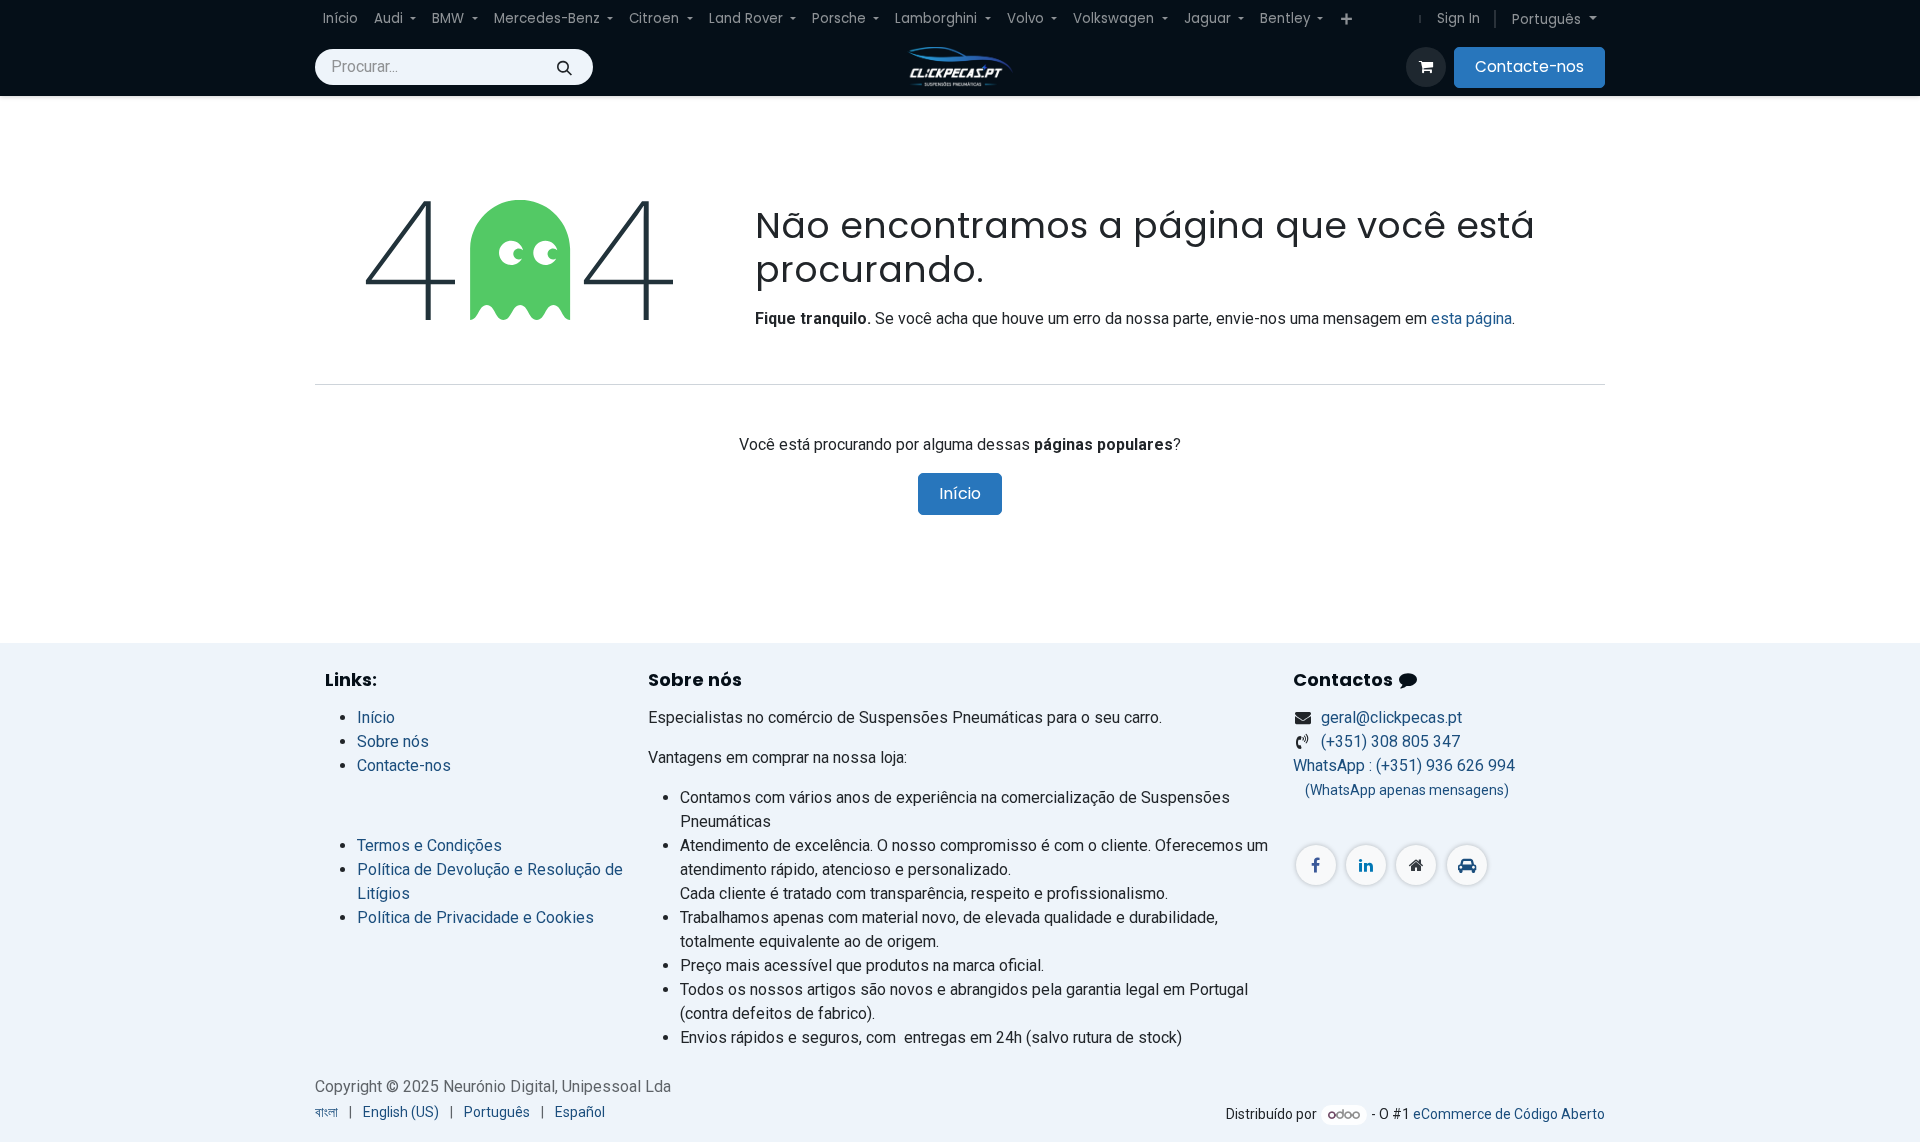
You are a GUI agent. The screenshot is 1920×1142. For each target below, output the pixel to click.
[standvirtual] (1467, 865)
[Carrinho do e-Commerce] (1426, 67)
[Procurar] (564, 67)
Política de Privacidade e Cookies (475, 917)
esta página (1471, 318)
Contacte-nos (1529, 66)
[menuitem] (340, 19)
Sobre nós (393, 741)
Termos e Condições (429, 845)
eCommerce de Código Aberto (1509, 1114)
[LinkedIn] (1366, 865)
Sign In (1458, 18)
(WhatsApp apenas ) (1401, 790)
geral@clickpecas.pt (1391, 717)
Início (960, 493)
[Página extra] (1416, 865)
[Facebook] (1316, 865)
